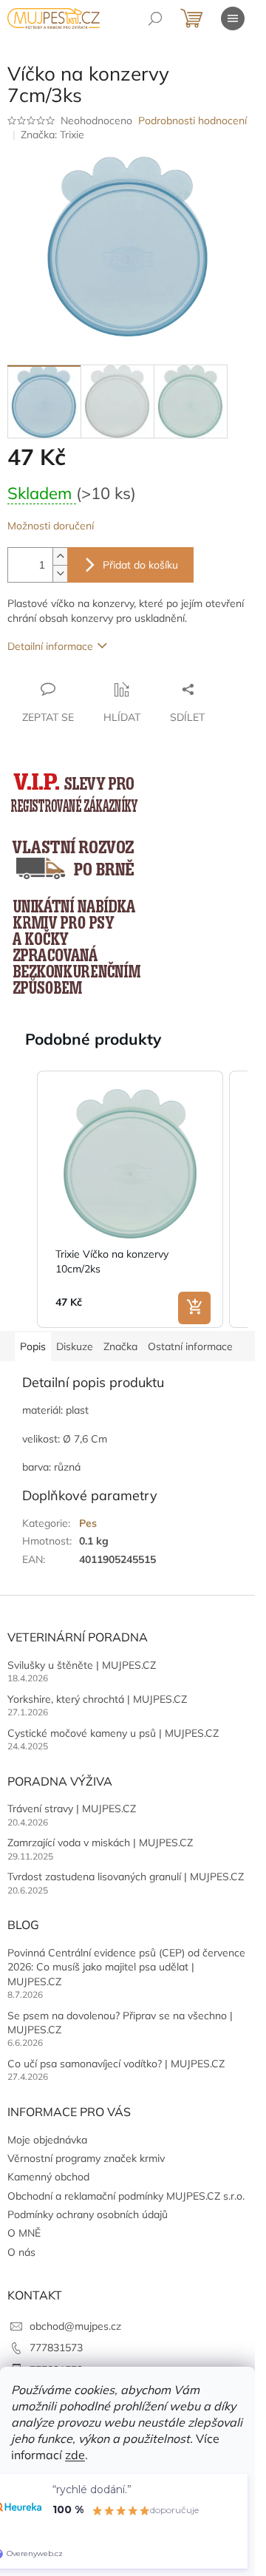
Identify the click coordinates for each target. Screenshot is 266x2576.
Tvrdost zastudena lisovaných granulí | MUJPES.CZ (126, 1877)
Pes (88, 1523)
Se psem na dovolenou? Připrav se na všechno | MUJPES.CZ (120, 2023)
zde (75, 2455)
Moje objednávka (47, 2140)
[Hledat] (155, 18)
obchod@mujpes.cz (75, 2326)
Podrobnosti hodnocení (192, 121)
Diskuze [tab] (75, 1346)
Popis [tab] (33, 1346)
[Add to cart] (194, 1308)
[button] (22, 1199)
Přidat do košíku (140, 565)
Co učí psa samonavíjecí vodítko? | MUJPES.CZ (116, 2064)
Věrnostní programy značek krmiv (86, 2158)
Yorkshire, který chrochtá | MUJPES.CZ (97, 1699)
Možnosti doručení (51, 526)
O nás (21, 2252)
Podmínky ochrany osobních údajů (88, 2214)
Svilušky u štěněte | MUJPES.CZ (82, 1665)
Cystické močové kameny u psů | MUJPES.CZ (113, 1733)
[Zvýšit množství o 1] (60, 556)
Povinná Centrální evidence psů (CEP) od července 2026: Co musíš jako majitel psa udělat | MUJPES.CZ (126, 1967)
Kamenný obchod (48, 2177)
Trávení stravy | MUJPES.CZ (72, 1809)
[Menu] (233, 18)
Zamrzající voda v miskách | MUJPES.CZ (100, 1843)
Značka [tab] (120, 1346)
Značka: (52, 135)
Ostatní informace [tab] (190, 1346)
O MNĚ (24, 2233)
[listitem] (130, 1199)
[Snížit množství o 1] (60, 573)
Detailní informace (50, 646)
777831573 (56, 2348)
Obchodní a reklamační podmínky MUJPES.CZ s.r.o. (126, 2196)
